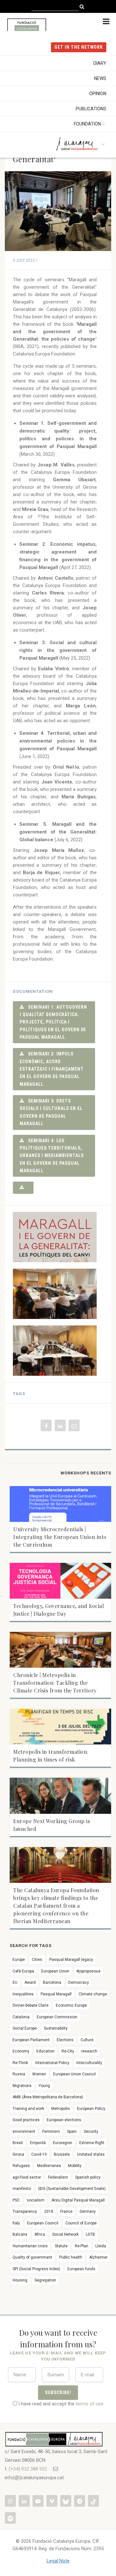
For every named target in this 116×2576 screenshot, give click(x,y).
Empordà (38, 2143)
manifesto (22, 2189)
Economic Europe (71, 2005)
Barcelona (52, 1982)
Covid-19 (39, 2154)
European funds (81, 2269)
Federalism (58, 2177)
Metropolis (61, 2109)
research (89, 2051)
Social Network (65, 2234)
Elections (65, 2040)
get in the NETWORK (79, 47)
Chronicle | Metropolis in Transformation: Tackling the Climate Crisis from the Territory (55, 1683)
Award (30, 1982)
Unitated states (91, 2154)
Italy (16, 2223)
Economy (21, 2051)
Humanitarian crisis (30, 2246)
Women (39, 2074)
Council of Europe (81, 2223)
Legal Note (58, 2561)
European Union (55, 1971)
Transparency (25, 2212)
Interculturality (89, 2063)
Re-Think (20, 2063)
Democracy (79, 1982)
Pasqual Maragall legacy (71, 1960)
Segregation (45, 2280)
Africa (40, 2234)
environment (24, 2132)
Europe (19, 1960)
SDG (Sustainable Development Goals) (72, 2189)
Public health (71, 2257)
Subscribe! (58, 2392)
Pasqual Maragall (56, 1994)
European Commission (57, 2017)
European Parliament (31, 2040)
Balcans (20, 2234)
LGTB (90, 2234)
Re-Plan (82, 2246)
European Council (43, 2223)
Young (44, 2086)
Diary (100, 63)
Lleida (101, 2246)
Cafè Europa (23, 1971)
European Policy (91, 2109)
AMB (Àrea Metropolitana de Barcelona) (48, 2097)
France (66, 2212)
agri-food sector (27, 2177)
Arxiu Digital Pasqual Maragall (78, 2200)
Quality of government (32, 2257)
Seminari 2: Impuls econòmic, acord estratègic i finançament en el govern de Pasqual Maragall (52, 1069)
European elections (64, 2120)
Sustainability (56, 2028)
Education (45, 2051)
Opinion (98, 94)
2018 (49, 2212)
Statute (61, 2246)
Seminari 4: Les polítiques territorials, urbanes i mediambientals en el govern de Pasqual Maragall (52, 1156)
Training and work (28, 2109)
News (100, 78)
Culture (87, 2040)
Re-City (68, 2051)
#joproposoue (88, 1971)
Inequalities (23, 1994)
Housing (20, 2280)
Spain (72, 2132)
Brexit (18, 2143)
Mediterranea (49, 2166)
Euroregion (63, 2143)
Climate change (93, 1994)
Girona (18, 2154)
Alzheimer (98, 2257)
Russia (19, 2074)
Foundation (87, 124)
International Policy (52, 2063)
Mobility (75, 2166)
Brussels (62, 2154)
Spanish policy (88, 2177)
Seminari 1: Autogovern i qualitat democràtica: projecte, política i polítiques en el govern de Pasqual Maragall (53, 1022)
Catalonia (21, 2017)
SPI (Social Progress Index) (36, 2269)
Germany (88, 2212)
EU (15, 1982)
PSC (16, 2200)
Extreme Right (92, 2143)
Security (91, 2132)
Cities (37, 1960)
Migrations (22, 2086)
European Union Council (74, 2074)
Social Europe (25, 2028)
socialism (36, 2200)
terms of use (90, 2404)
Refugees (21, 2166)
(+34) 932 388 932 (28, 2469)
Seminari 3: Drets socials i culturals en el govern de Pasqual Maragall (51, 1112)
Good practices (26, 2120)
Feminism (51, 2132)
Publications (91, 109)
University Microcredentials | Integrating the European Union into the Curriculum (60, 1537)
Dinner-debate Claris (31, 2005)
